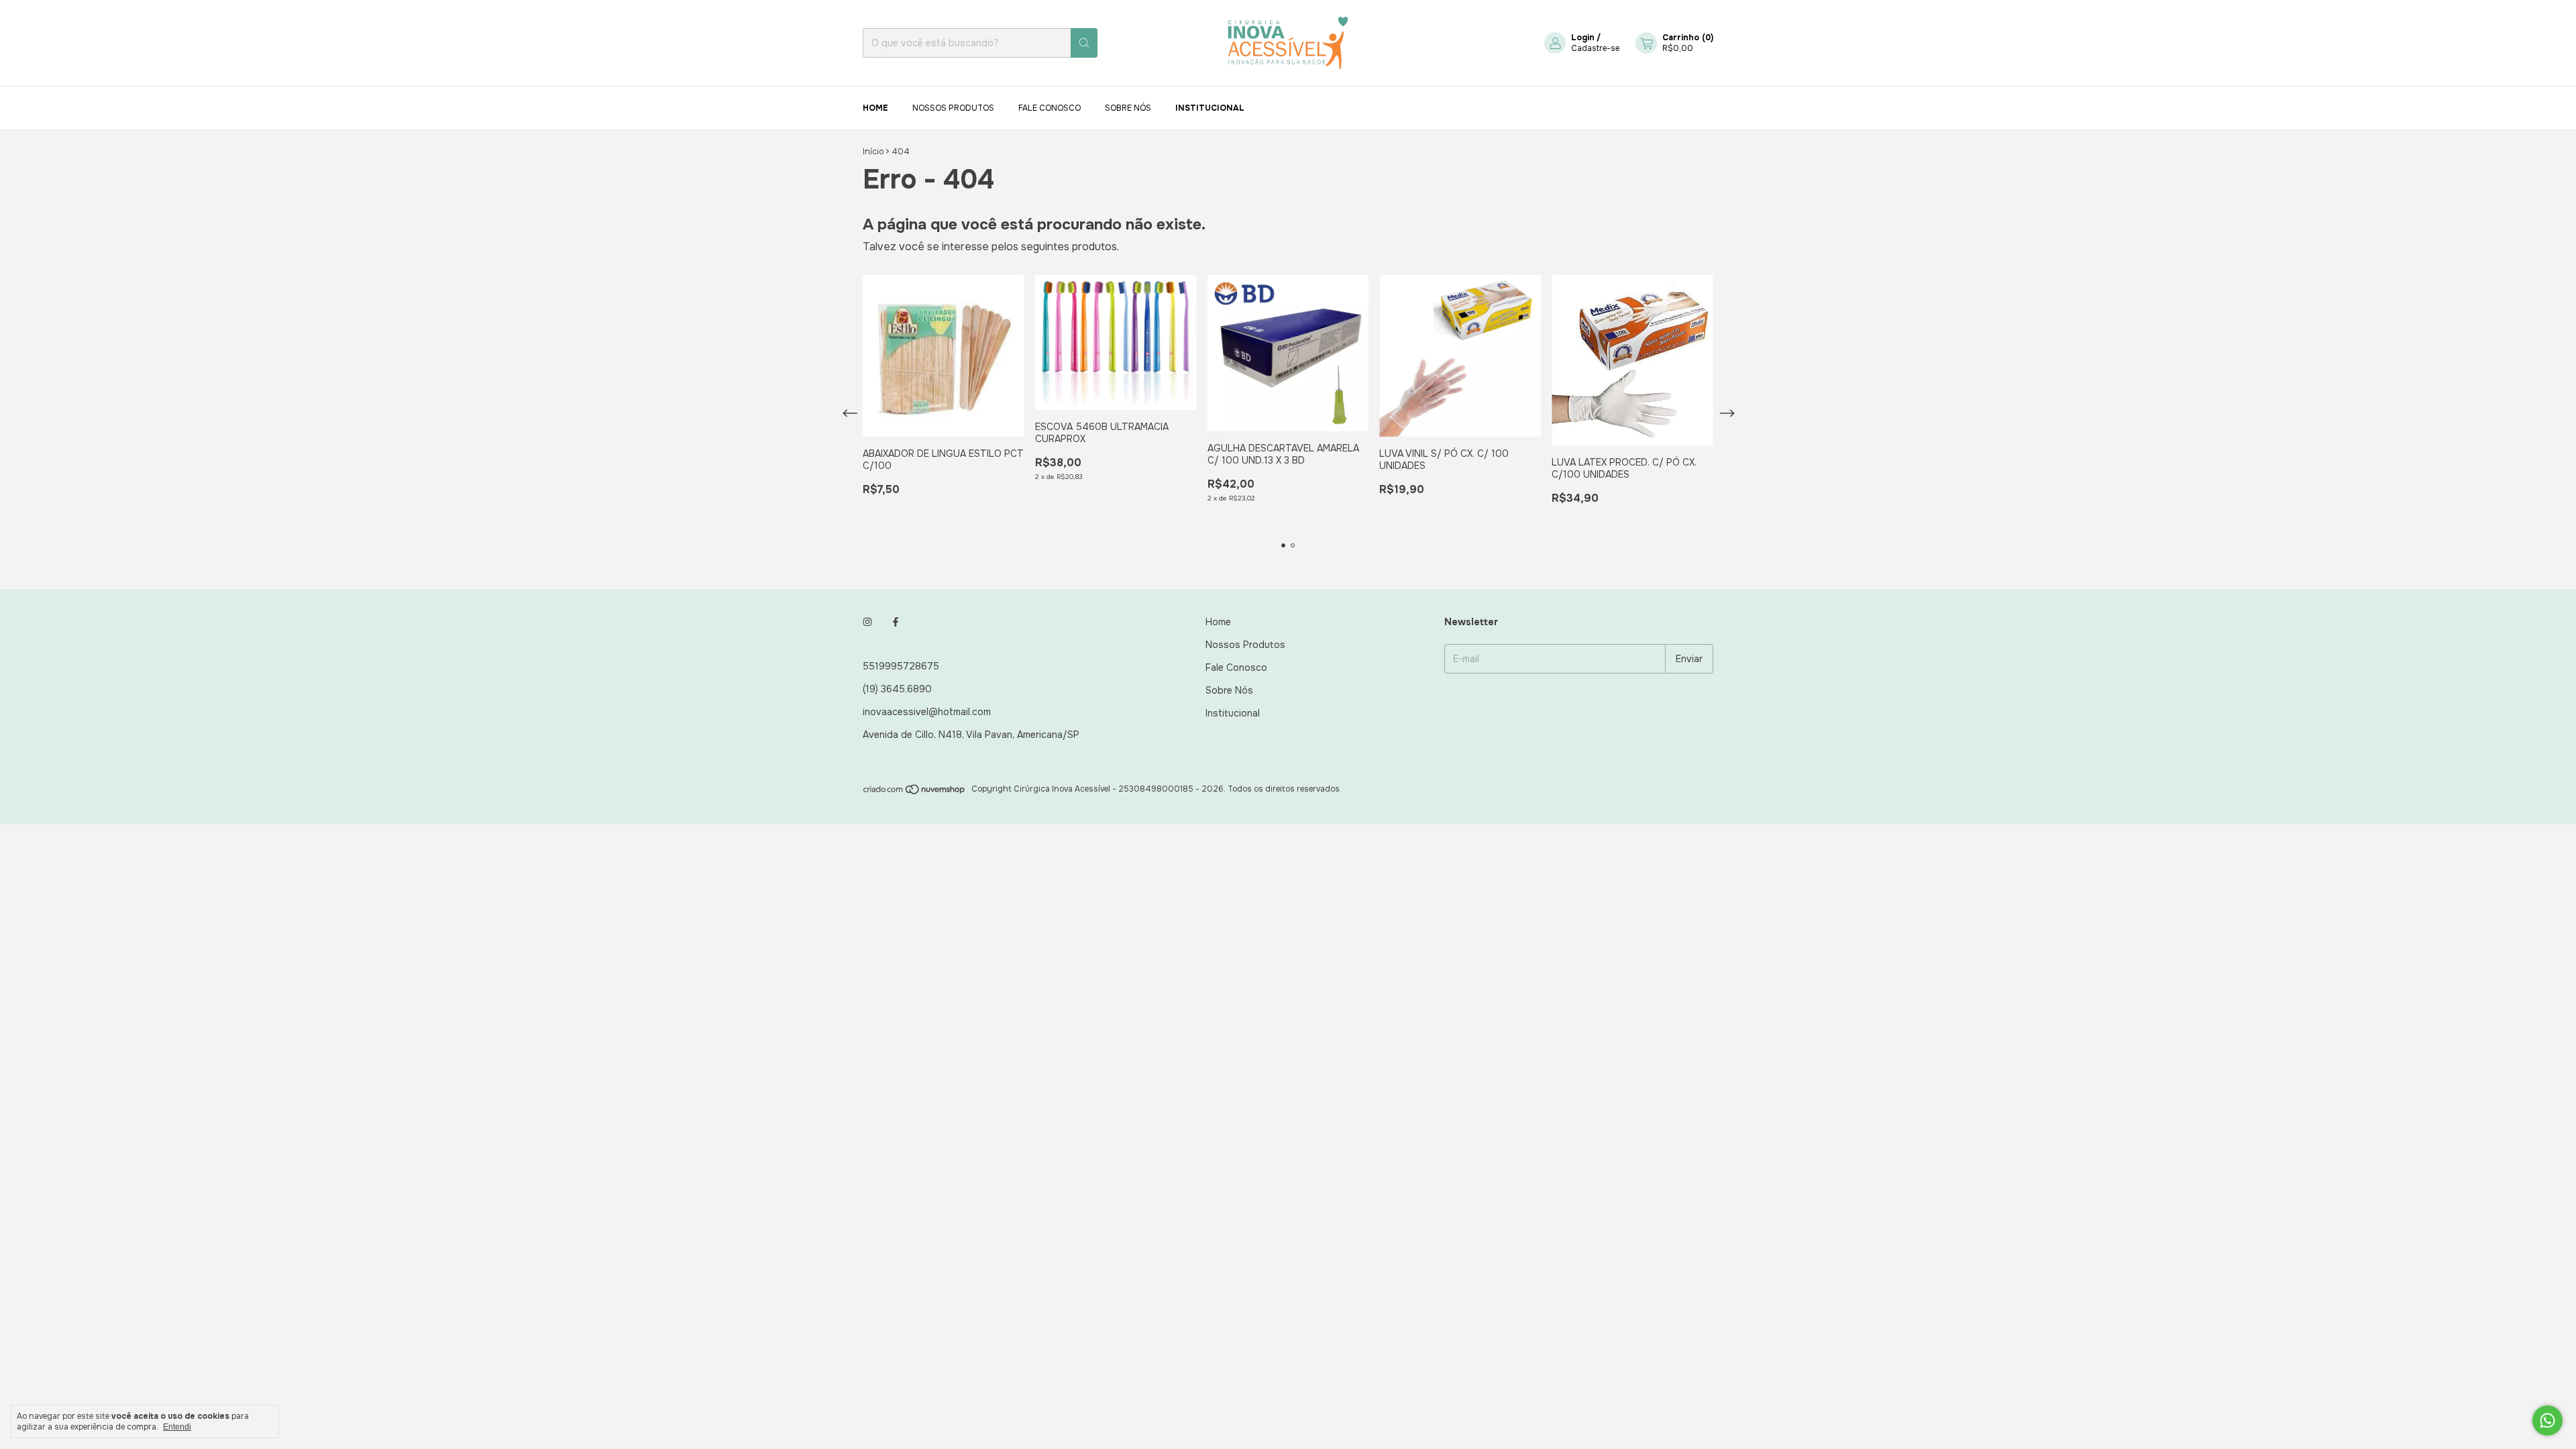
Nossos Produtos (953, 108)
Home (875, 108)
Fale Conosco (1050, 108)
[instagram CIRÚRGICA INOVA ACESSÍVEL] (867, 622)
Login (1583, 38)
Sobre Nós (1128, 108)
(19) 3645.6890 (897, 689)
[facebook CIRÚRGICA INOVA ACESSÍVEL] (896, 622)
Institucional (1210, 108)
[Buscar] (1084, 43)
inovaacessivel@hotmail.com (927, 712)
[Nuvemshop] (915, 792)
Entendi (177, 1427)
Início (873, 152)
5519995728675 (901, 666)
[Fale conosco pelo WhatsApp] (2547, 1420)
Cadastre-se (1595, 48)
